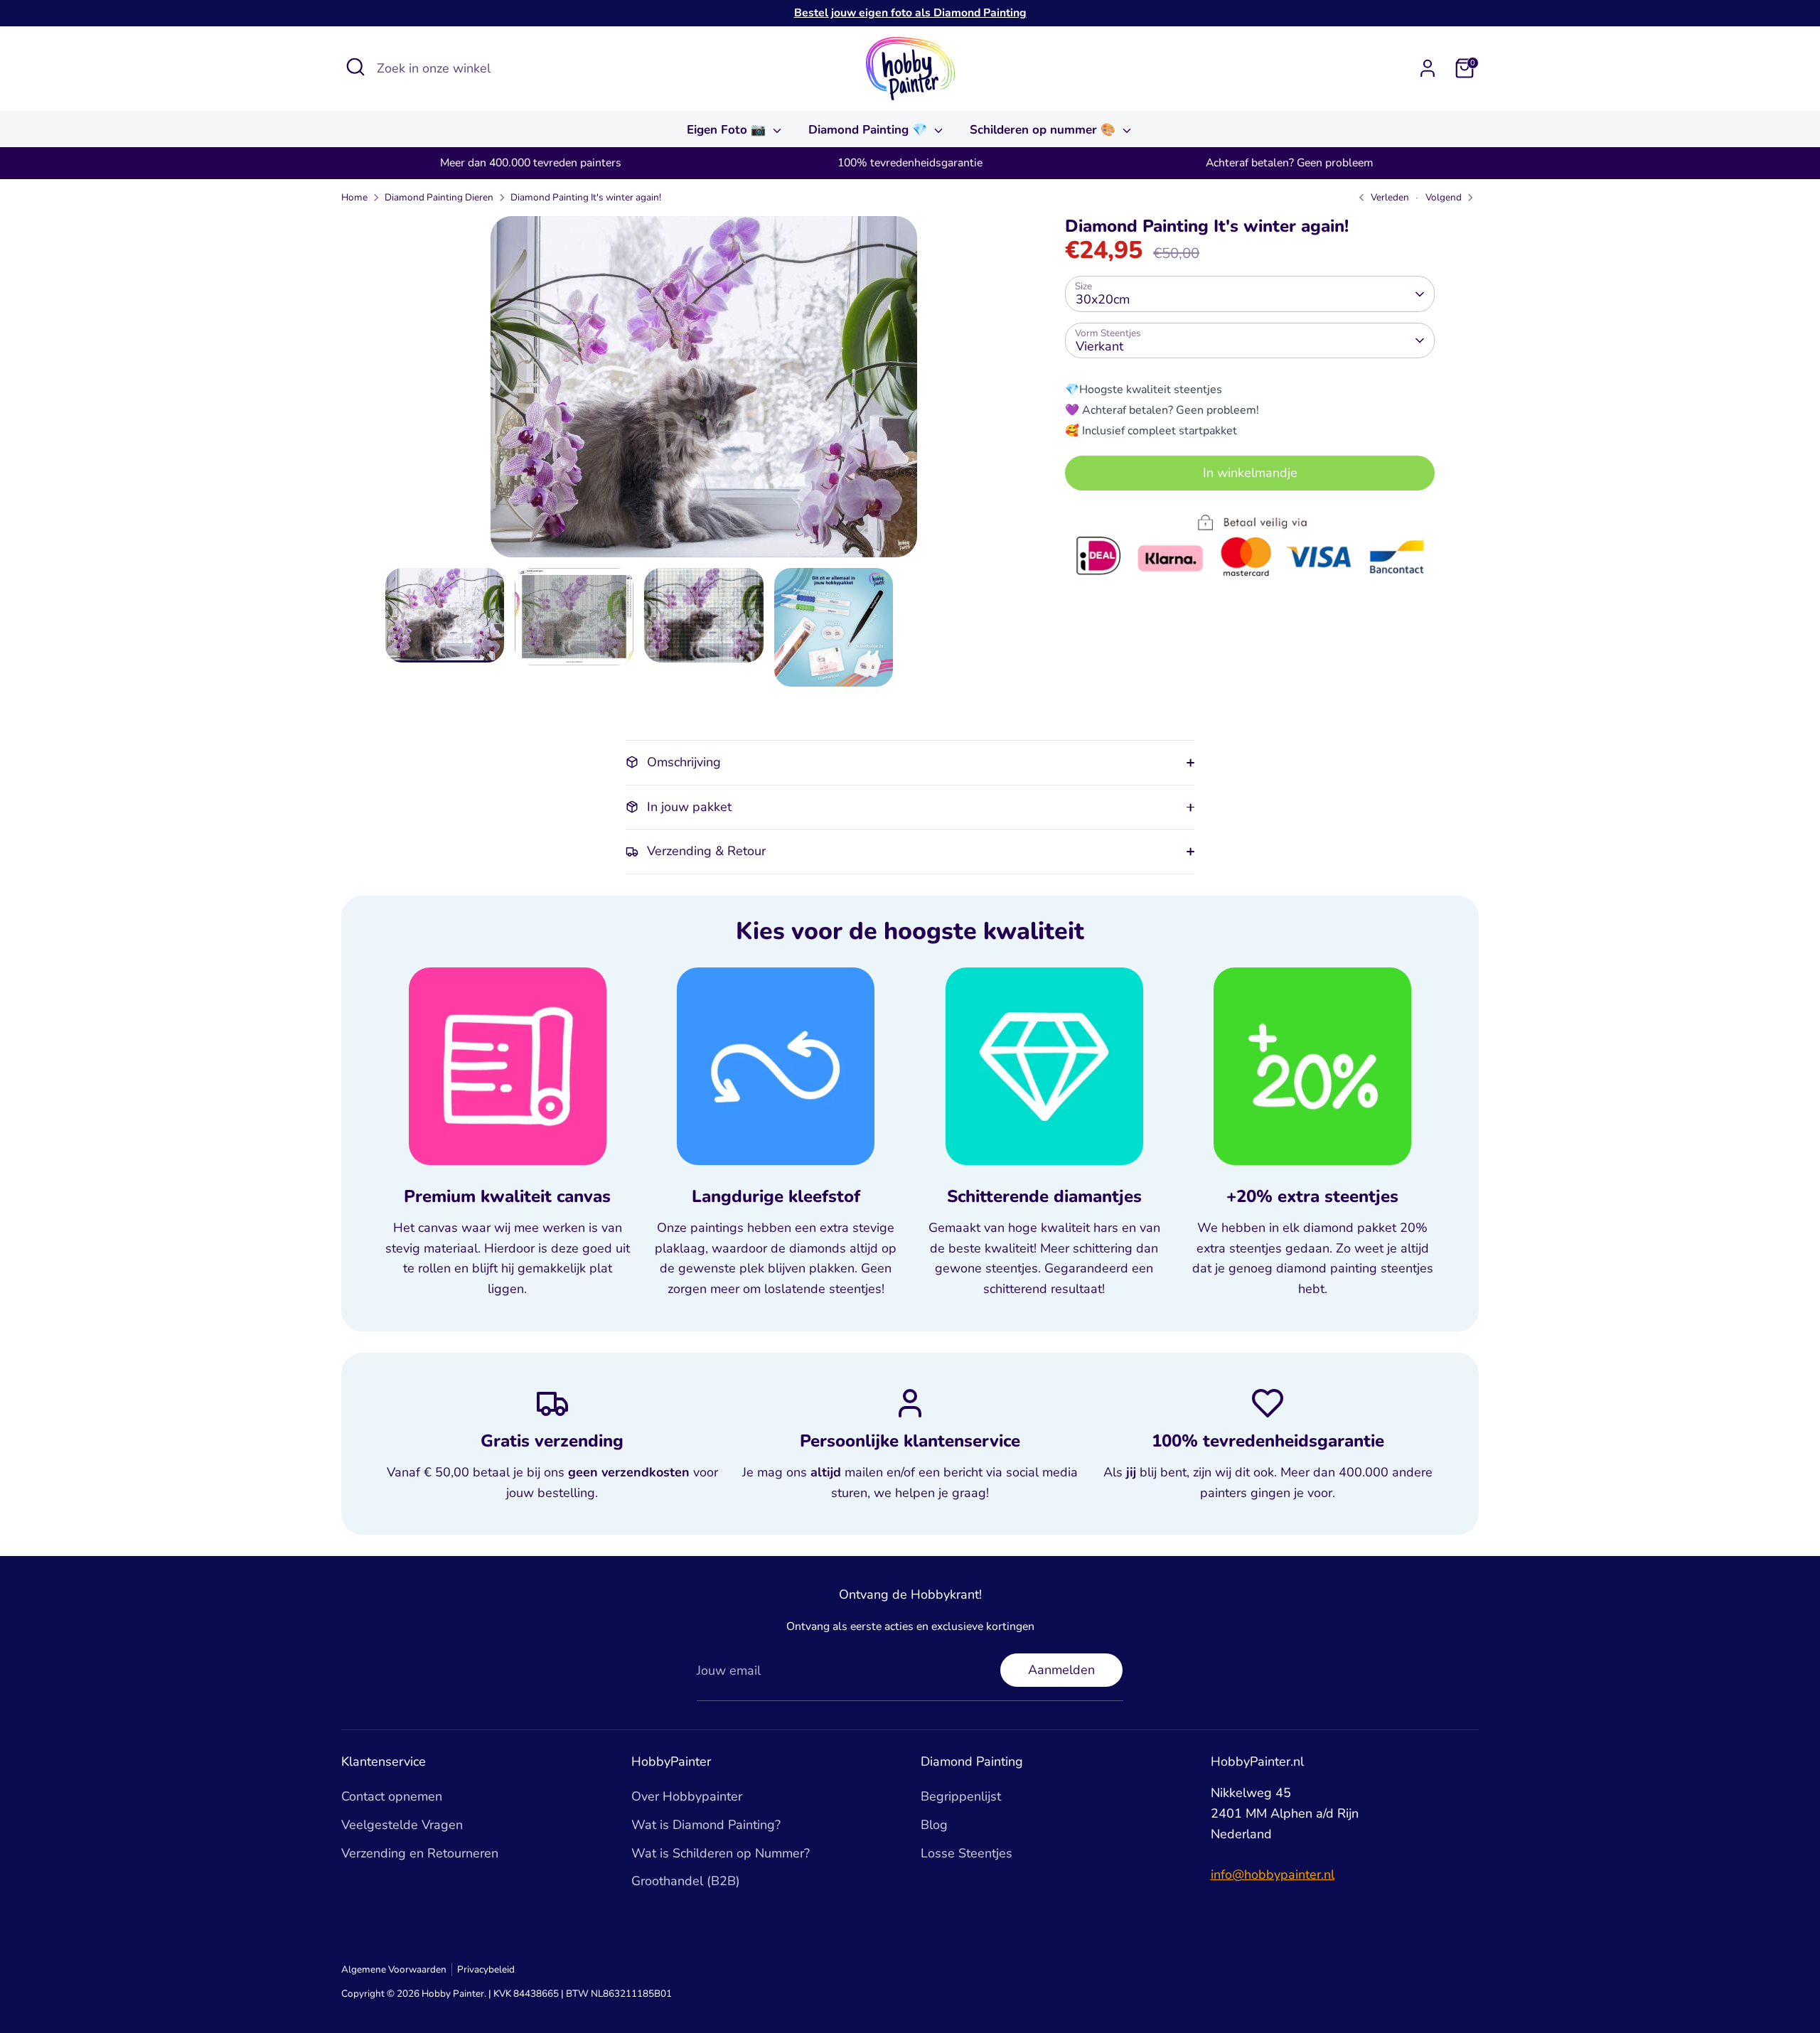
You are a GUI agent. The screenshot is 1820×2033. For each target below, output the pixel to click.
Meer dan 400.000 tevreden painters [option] (531, 163)
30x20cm (1103, 299)
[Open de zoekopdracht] (355, 67)
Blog (934, 1825)
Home (354, 197)
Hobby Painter (453, 1994)
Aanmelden (1061, 1670)
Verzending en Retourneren (420, 1853)
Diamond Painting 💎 (869, 130)
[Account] (1428, 68)
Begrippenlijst (961, 1796)
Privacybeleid (486, 1969)
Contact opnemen (392, 1796)
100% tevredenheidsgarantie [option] (910, 163)
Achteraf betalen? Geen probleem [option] (1289, 163)
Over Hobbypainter (687, 1796)
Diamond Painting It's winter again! (586, 197)
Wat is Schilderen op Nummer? (721, 1853)
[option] (704, 392)
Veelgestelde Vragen (402, 1825)
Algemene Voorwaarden (394, 1969)
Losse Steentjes (967, 1853)
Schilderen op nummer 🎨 (1044, 130)
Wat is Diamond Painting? (706, 1825)
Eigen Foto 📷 (728, 130)
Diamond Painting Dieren (439, 197)
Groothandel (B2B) (686, 1881)
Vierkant (1099, 346)
